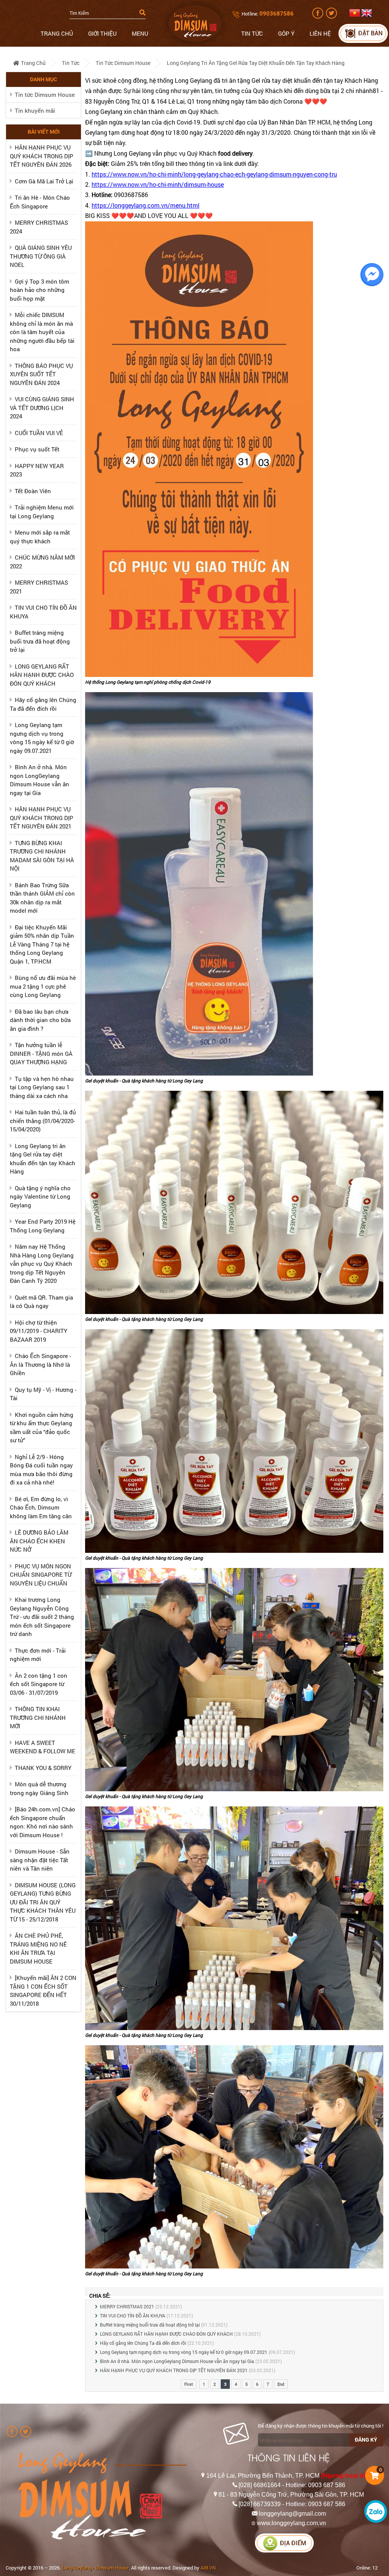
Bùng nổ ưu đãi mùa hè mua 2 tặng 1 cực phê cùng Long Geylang (43, 986)
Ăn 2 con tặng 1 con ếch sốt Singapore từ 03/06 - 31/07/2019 (39, 1684)
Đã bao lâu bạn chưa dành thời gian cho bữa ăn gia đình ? (40, 1020)
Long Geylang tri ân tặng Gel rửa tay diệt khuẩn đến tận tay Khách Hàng (256, 63)
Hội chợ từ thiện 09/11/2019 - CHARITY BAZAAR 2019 (39, 1331)
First (189, 2384)
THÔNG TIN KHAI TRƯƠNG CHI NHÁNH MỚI (38, 1717)
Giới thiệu (102, 33)
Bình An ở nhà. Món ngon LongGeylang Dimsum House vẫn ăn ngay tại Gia (177, 2361)
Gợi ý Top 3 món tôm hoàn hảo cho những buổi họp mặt (40, 290)
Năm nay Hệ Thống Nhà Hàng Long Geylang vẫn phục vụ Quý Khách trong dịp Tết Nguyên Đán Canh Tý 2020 (42, 1264)
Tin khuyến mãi (35, 110)
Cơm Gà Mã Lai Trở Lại (44, 181)
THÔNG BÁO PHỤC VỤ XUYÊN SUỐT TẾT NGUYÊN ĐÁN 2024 (41, 374)
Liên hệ (320, 33)
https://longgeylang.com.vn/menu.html (145, 205)
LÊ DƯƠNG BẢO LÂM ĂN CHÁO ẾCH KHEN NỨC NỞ (39, 1541)
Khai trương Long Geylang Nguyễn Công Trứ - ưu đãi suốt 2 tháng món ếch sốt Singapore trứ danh (42, 1617)
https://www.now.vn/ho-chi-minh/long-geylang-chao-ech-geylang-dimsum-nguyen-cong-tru (214, 174)
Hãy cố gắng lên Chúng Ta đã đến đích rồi (143, 2343)
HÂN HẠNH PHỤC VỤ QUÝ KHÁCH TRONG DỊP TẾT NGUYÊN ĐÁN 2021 (42, 818)
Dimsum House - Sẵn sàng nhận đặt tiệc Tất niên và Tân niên (40, 1860)
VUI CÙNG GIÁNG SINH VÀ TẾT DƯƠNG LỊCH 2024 (42, 408)
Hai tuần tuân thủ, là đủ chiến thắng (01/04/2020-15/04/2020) (43, 1121)
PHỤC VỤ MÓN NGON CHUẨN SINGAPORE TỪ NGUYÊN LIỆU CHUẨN (41, 1575)
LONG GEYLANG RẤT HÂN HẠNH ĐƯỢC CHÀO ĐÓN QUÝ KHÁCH (42, 675)
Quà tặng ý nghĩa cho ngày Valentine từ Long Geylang (40, 1197)
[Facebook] (319, 17)
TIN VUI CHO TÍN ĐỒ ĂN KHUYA (133, 2316)
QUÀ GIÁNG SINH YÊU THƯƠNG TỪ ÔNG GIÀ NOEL (41, 256)
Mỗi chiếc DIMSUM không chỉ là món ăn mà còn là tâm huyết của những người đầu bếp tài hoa (42, 332)
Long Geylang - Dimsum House (95, 2568)
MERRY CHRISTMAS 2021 (127, 2306)
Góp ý (286, 33)
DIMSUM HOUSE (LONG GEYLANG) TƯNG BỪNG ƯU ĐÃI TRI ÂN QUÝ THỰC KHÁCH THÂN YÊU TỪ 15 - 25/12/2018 (43, 1902)
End (281, 2384)
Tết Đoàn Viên (33, 491)
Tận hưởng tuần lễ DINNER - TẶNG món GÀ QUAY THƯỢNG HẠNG (41, 1053)
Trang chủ (57, 33)
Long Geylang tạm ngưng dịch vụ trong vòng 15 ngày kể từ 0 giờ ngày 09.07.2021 (184, 2352)
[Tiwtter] (332, 17)
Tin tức (252, 33)
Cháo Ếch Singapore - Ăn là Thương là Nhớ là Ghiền (40, 1364)
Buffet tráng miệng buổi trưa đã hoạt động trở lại (40, 641)
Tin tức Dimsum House (123, 63)
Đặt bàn (370, 33)
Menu (140, 33)
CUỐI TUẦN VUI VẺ (39, 433)
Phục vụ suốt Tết (37, 449)
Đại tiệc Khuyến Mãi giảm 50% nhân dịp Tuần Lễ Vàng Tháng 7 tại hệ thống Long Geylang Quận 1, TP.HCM (42, 944)
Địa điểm (293, 2543)
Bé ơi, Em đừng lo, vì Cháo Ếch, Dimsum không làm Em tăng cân (41, 1507)
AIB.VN (208, 2568)
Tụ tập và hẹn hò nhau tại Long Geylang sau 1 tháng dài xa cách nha (42, 1087)
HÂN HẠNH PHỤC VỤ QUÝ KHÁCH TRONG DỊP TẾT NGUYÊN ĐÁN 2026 (42, 156)
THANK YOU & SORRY (43, 1768)
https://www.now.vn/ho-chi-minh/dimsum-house (158, 184)
